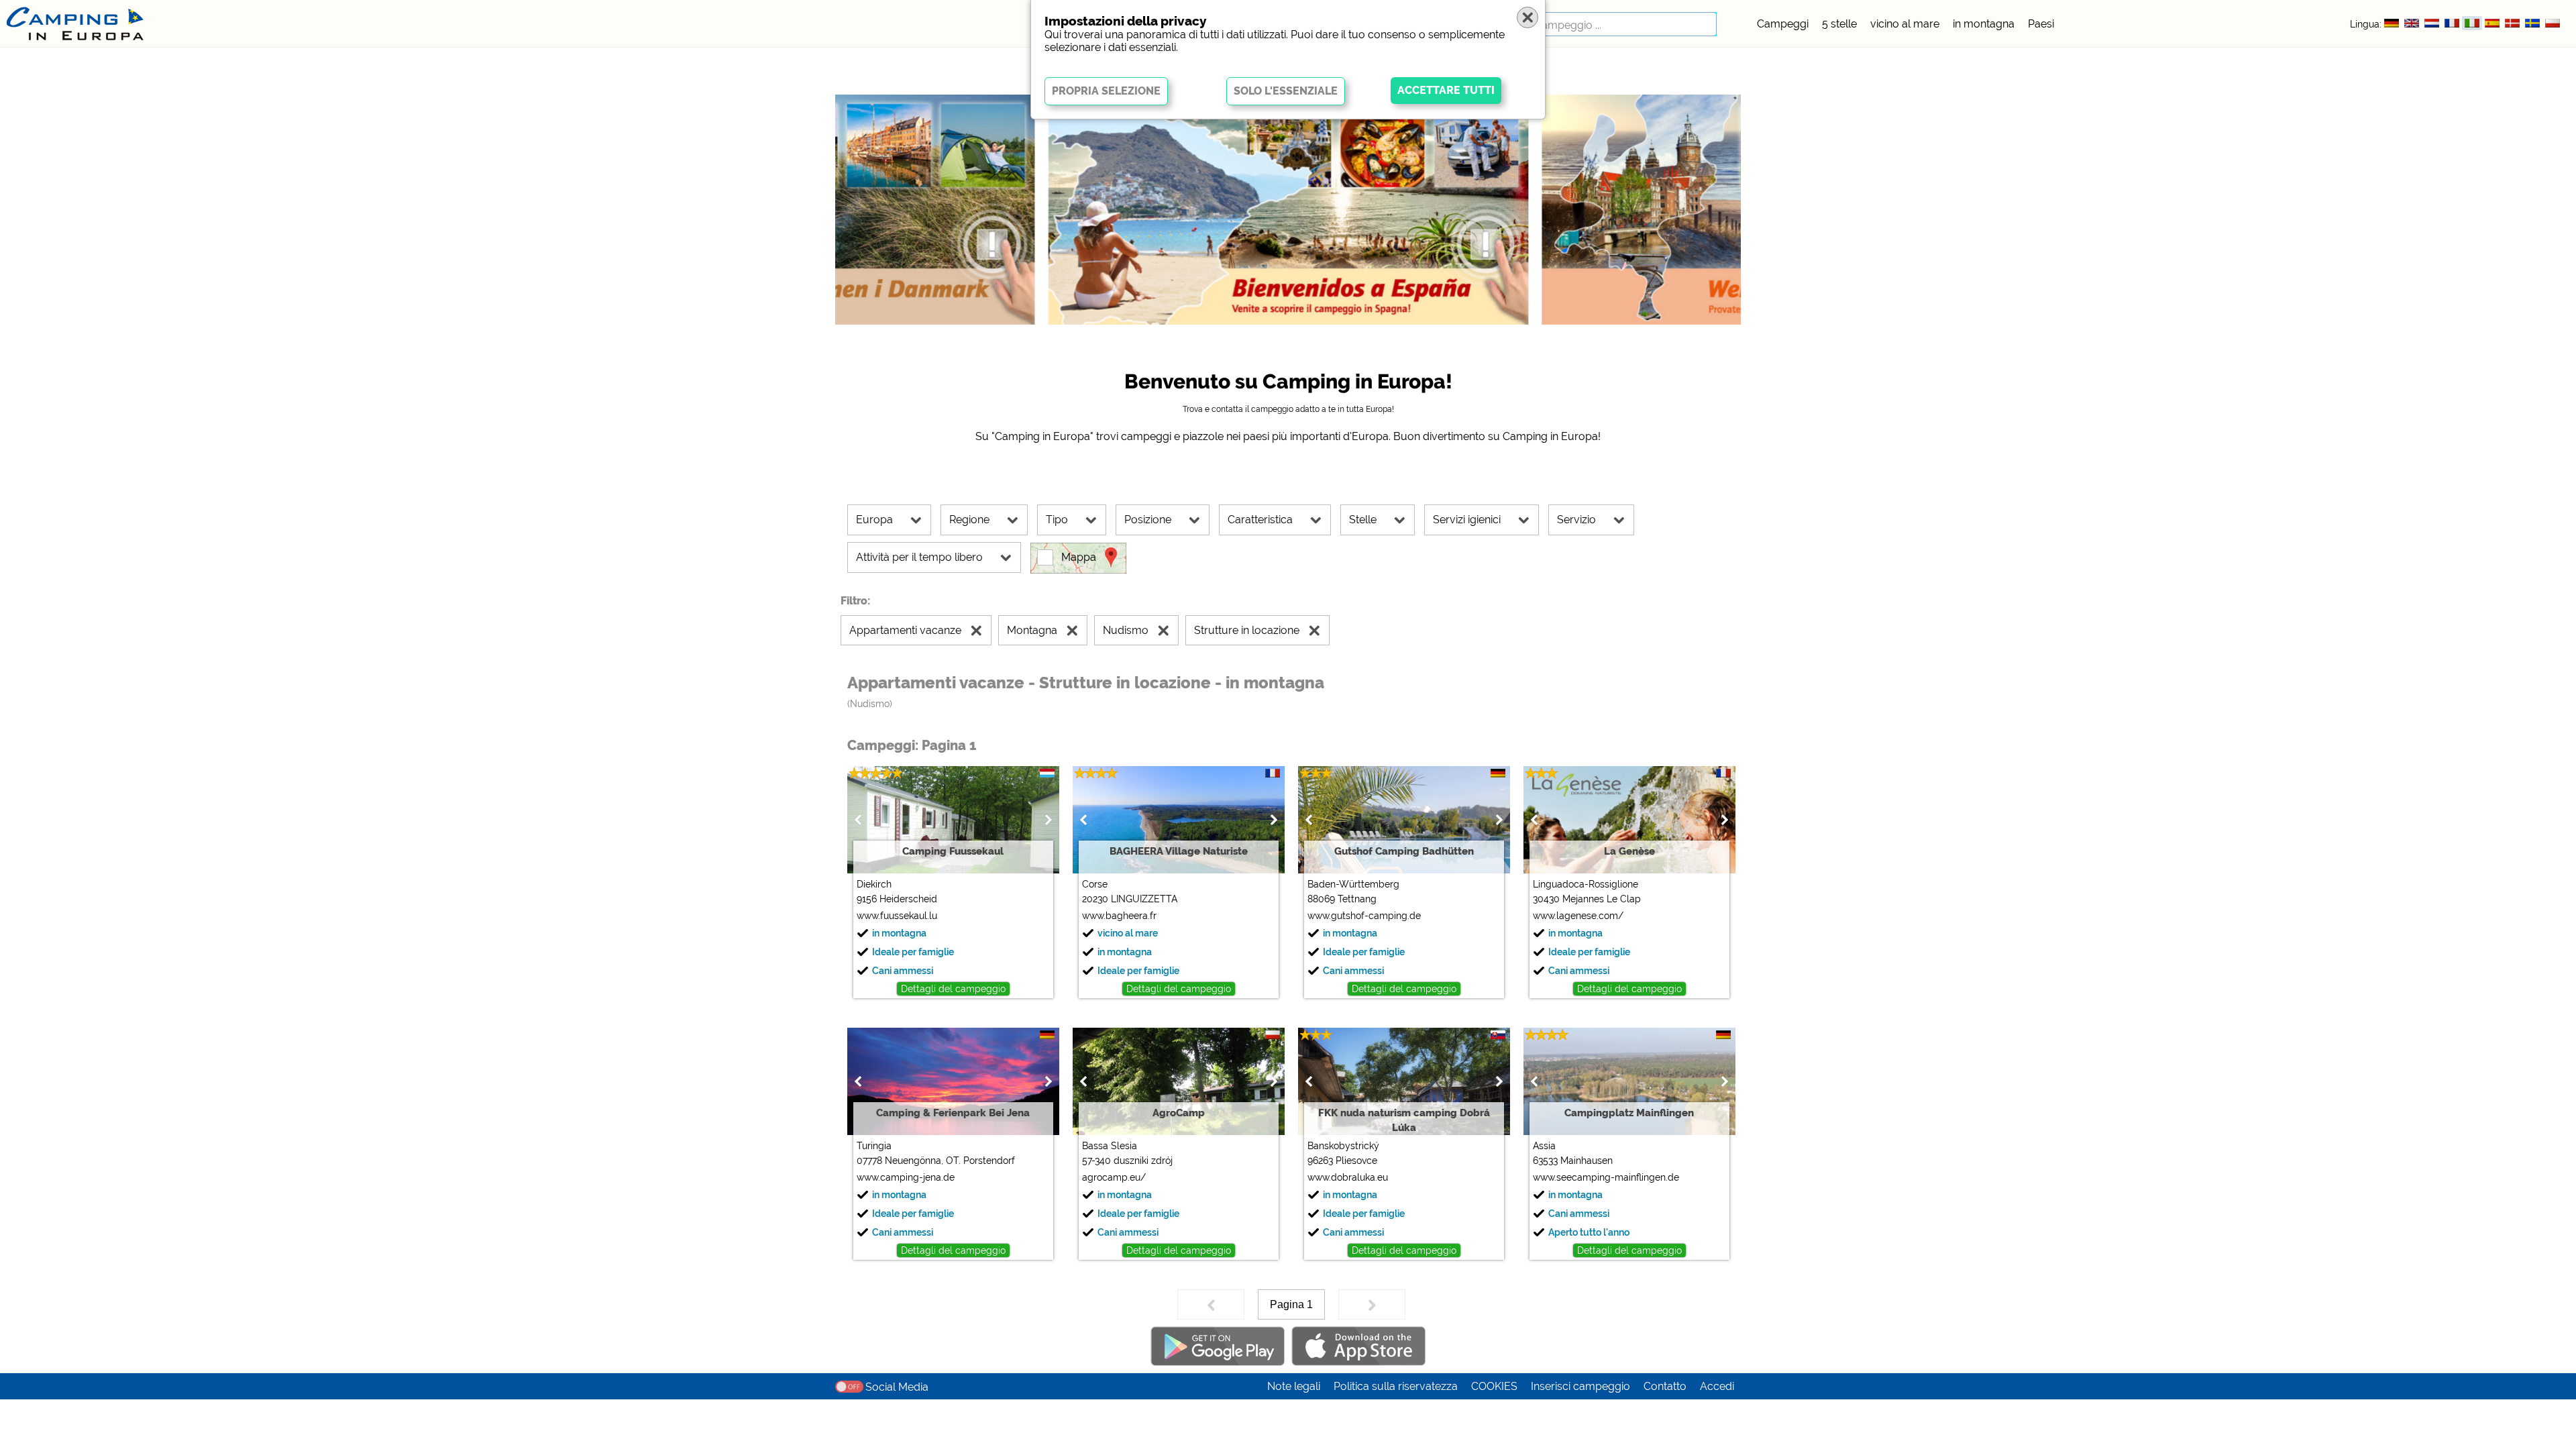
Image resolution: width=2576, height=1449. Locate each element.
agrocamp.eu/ (1114, 1177)
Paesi (2041, 24)
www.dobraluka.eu (1348, 1177)
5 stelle (1839, 24)
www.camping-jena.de (906, 1177)
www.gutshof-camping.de (1364, 916)
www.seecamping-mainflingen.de (1606, 1177)
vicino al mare (1905, 24)
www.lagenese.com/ (1578, 916)
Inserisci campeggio (1580, 1386)
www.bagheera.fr (1119, 916)
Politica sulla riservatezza (1396, 1386)
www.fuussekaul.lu (897, 916)
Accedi (1717, 1386)
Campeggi (1783, 24)
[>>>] (1372, 1304)
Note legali (1294, 1386)
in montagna (1984, 24)
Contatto (1665, 1386)
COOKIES (1494, 1386)
